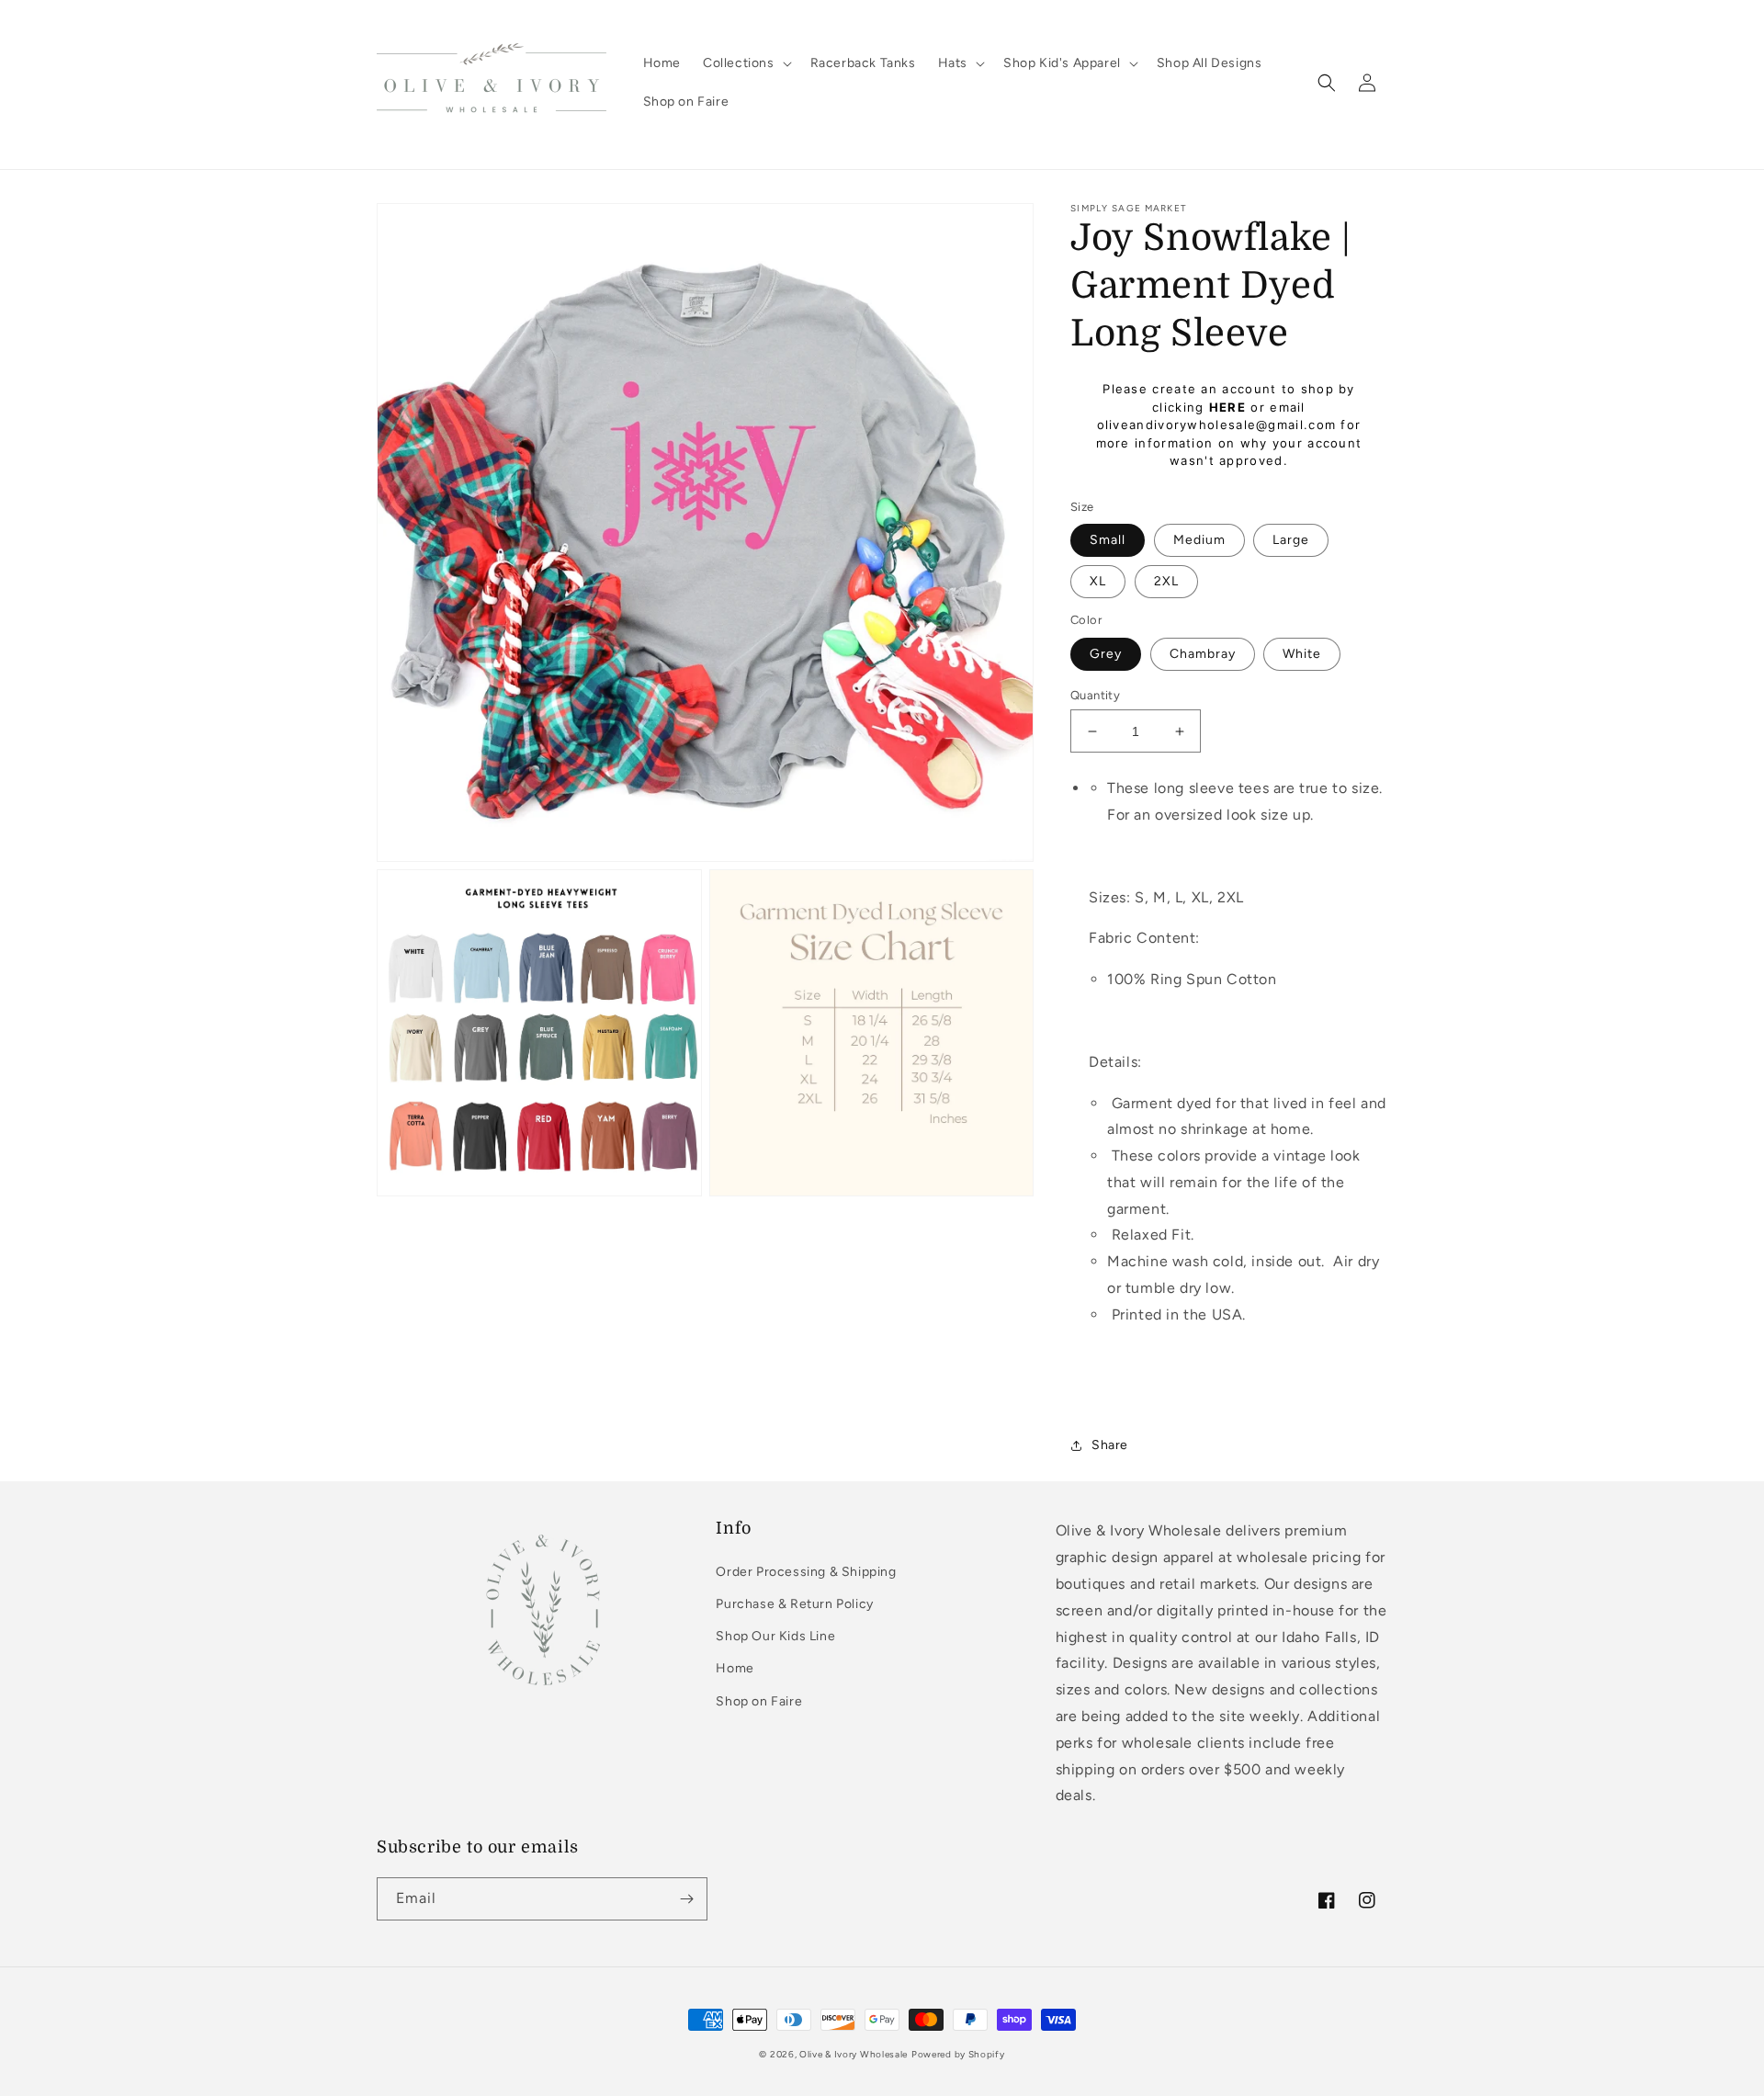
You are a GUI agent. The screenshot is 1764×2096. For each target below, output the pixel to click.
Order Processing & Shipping (806, 1572)
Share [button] (1110, 1445)
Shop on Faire (759, 1701)
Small (1108, 540)
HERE (1227, 407)
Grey (1106, 654)
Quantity (1095, 695)
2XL (1166, 581)
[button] (746, 63)
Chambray (1203, 654)
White (1302, 654)
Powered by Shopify (958, 2054)
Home (735, 1668)
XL (1098, 581)
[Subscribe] (686, 1899)
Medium (1199, 540)
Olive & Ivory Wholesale (854, 2054)
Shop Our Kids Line (775, 1636)
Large (1291, 540)
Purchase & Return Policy (794, 1604)
